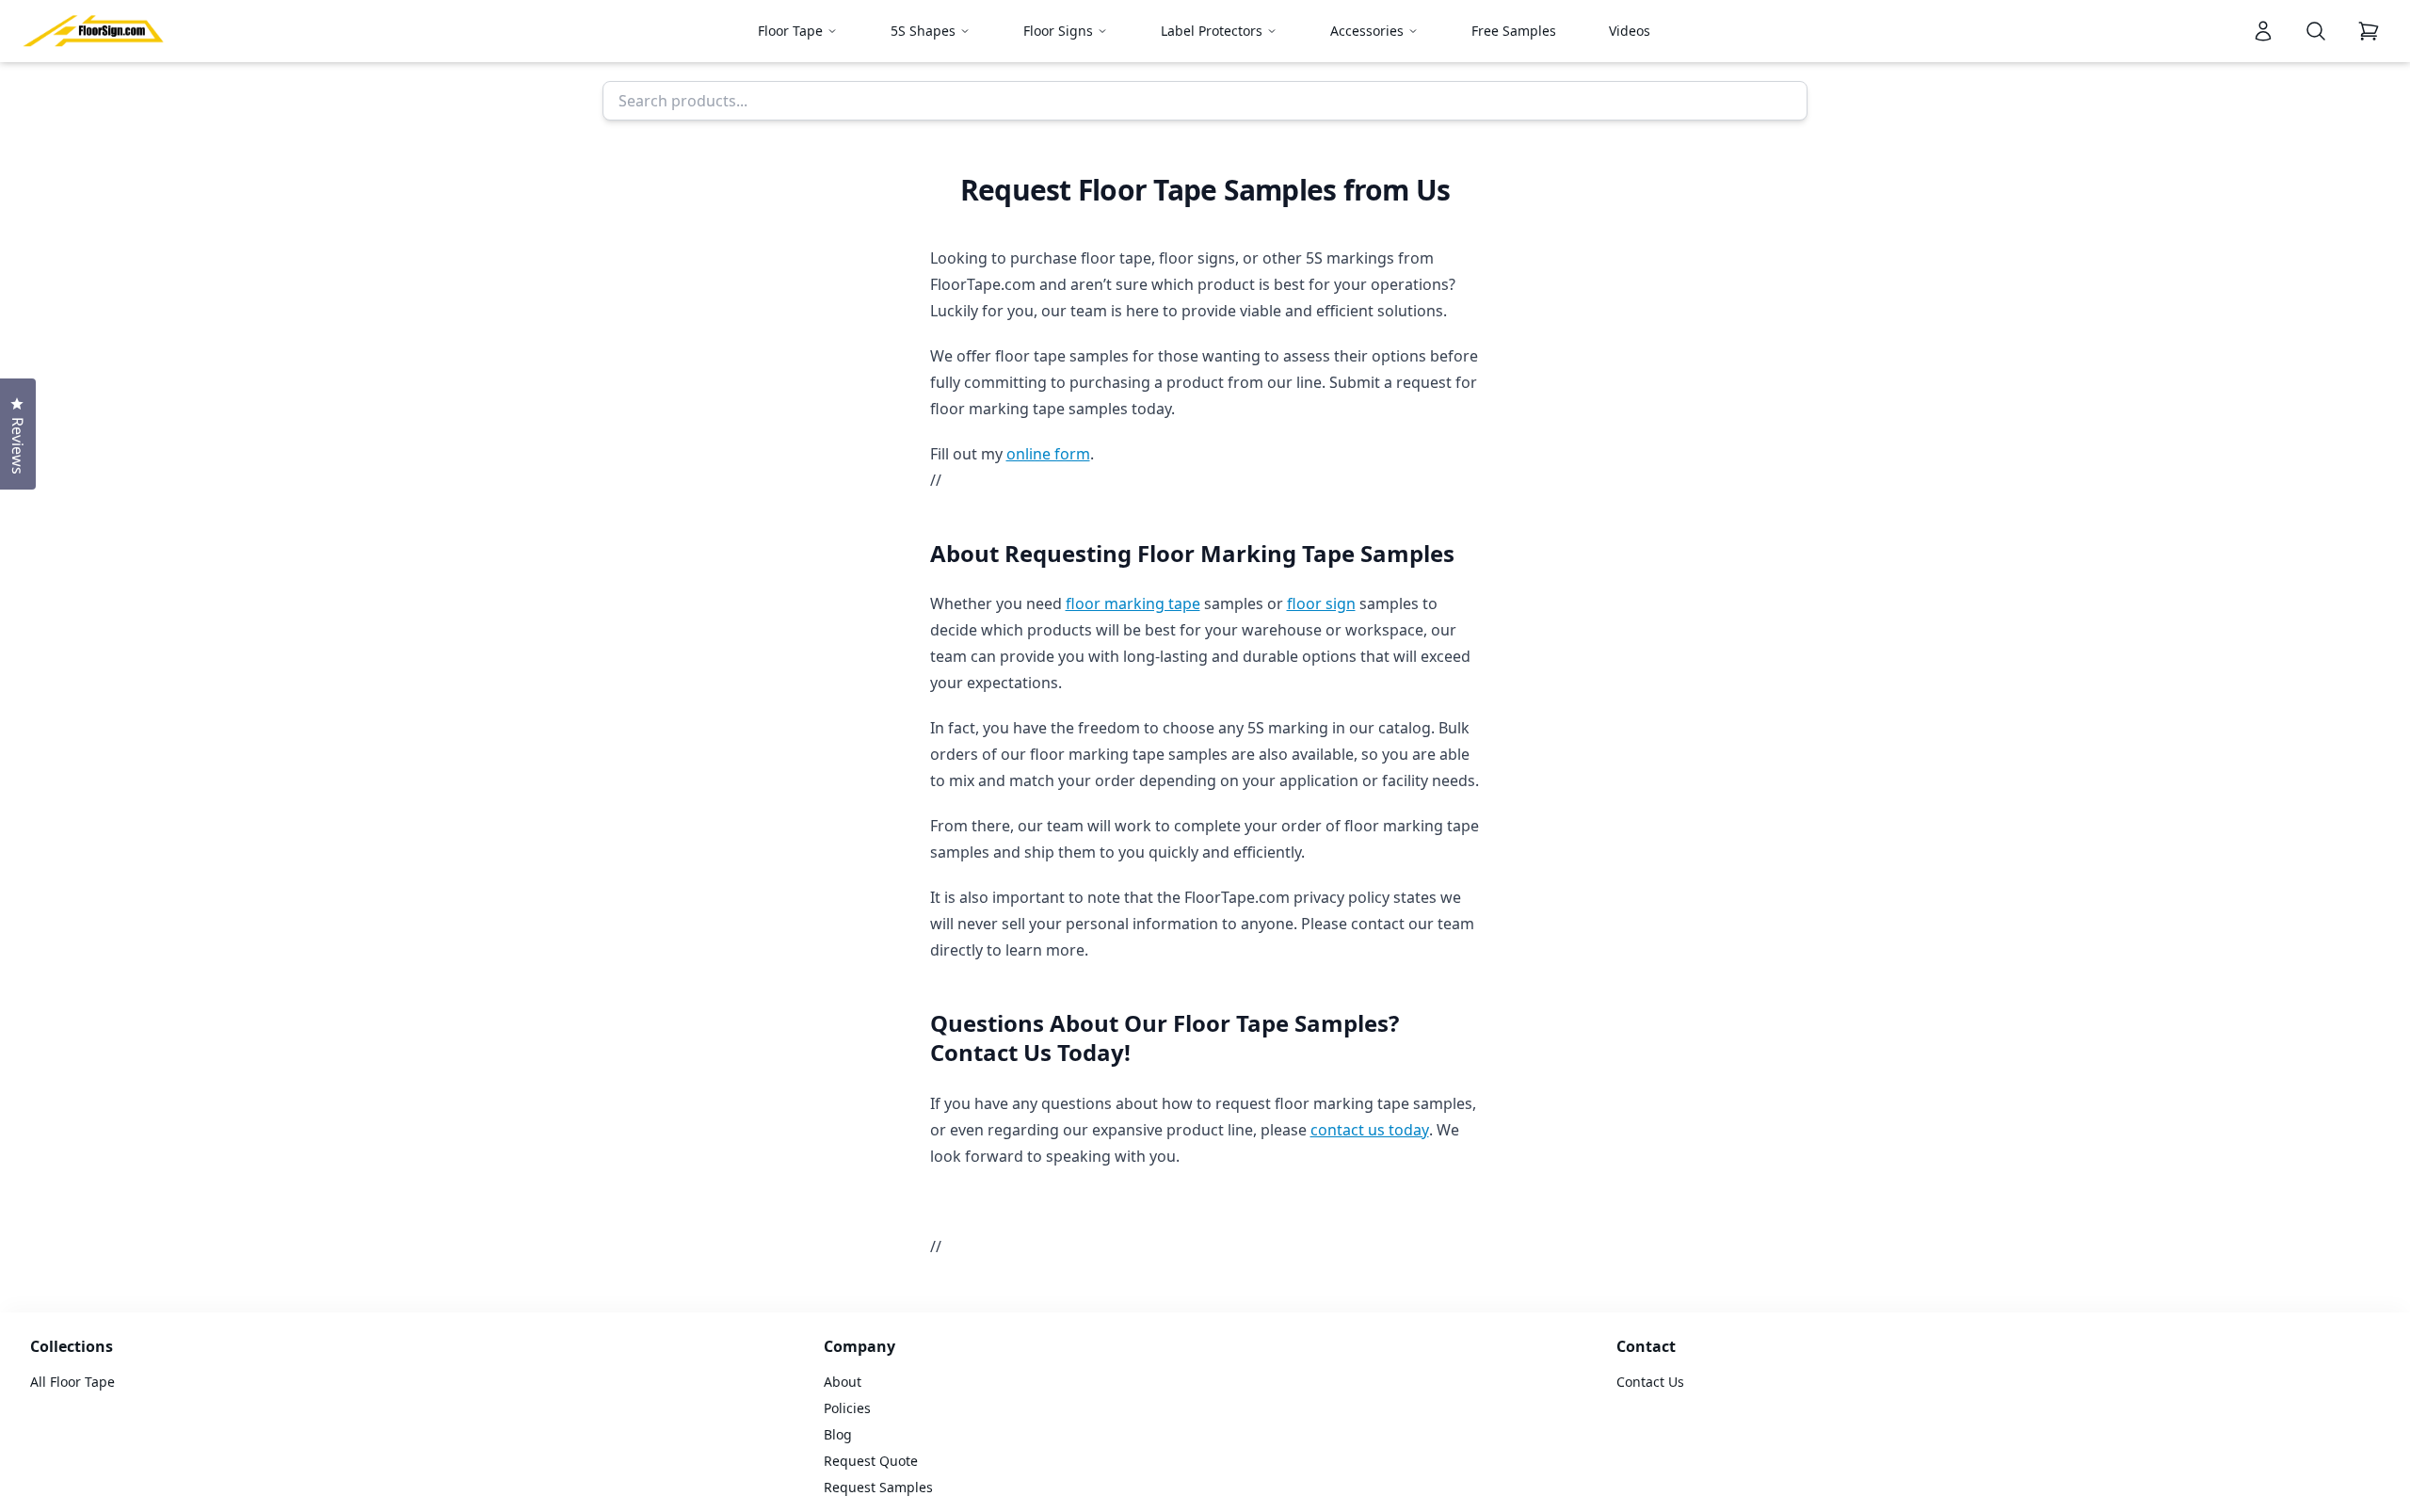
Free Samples (1514, 31)
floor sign (1321, 603)
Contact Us (1650, 1382)
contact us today (1370, 1130)
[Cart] (2369, 31)
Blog (838, 1434)
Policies (847, 1408)
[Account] (2263, 31)
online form (1048, 454)
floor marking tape (1133, 603)
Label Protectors (1212, 31)
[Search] (2316, 31)
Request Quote (871, 1461)
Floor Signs (1058, 31)
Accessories (1367, 31)
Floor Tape (790, 31)
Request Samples (878, 1487)
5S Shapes (923, 31)
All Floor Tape (72, 1382)
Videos (1630, 31)
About (843, 1382)
